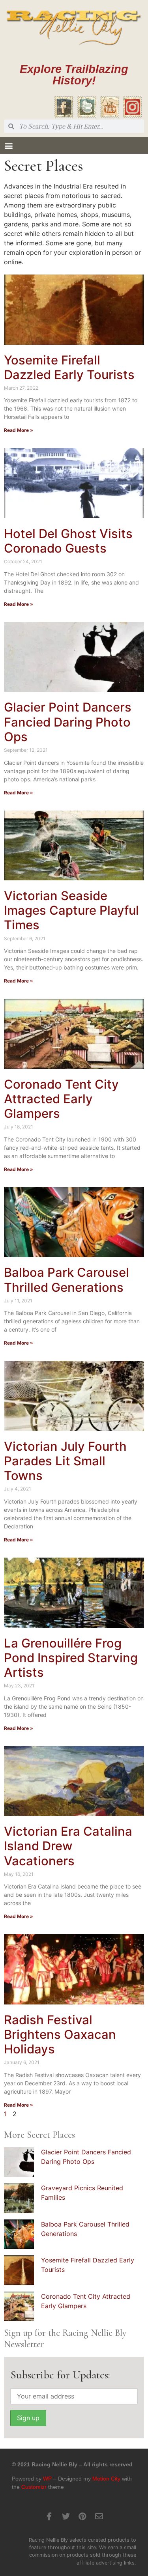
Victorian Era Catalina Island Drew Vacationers (68, 1846)
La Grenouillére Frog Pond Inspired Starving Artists (71, 1658)
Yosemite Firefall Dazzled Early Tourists (69, 367)
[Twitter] (66, 2516)
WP (47, 2479)
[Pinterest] (82, 2516)
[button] (8, 145)
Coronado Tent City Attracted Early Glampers (61, 1099)
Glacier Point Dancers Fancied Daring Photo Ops (68, 722)
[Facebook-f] (49, 2516)
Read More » (19, 430)
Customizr (34, 2487)
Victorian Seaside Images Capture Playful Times (71, 910)
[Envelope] (99, 2516)
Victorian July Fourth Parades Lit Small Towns (65, 1461)
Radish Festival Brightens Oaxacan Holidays (60, 2034)
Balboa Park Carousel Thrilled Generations (67, 1280)
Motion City (106, 2479)
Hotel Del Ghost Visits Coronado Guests (68, 541)
